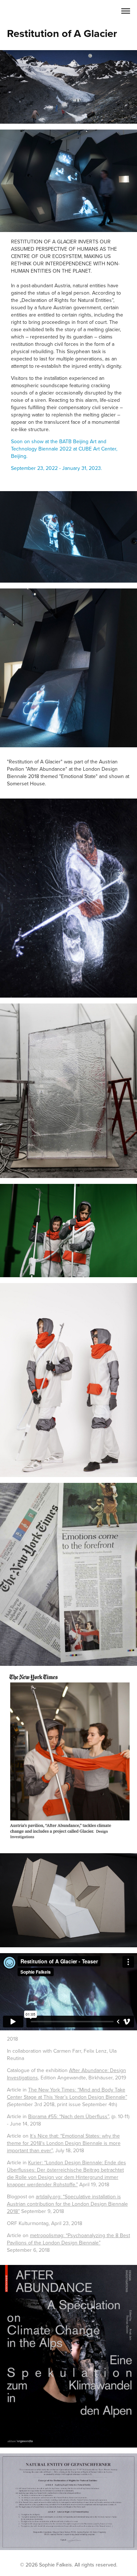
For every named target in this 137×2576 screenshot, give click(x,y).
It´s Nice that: (45, 2136)
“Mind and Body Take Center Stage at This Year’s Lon (66, 2093)
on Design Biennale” (104, 2097)
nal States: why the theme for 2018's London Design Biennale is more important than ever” (64, 2143)
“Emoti (67, 2136)
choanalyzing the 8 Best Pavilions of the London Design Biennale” (68, 2239)
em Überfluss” (93, 2116)
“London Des (59, 2162)
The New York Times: (53, 2090)
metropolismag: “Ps (52, 2235)
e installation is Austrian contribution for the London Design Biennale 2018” (67, 2204)
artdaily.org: (49, 2196)
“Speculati (74, 2196)
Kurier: (36, 2162)
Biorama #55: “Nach (51, 2116)
